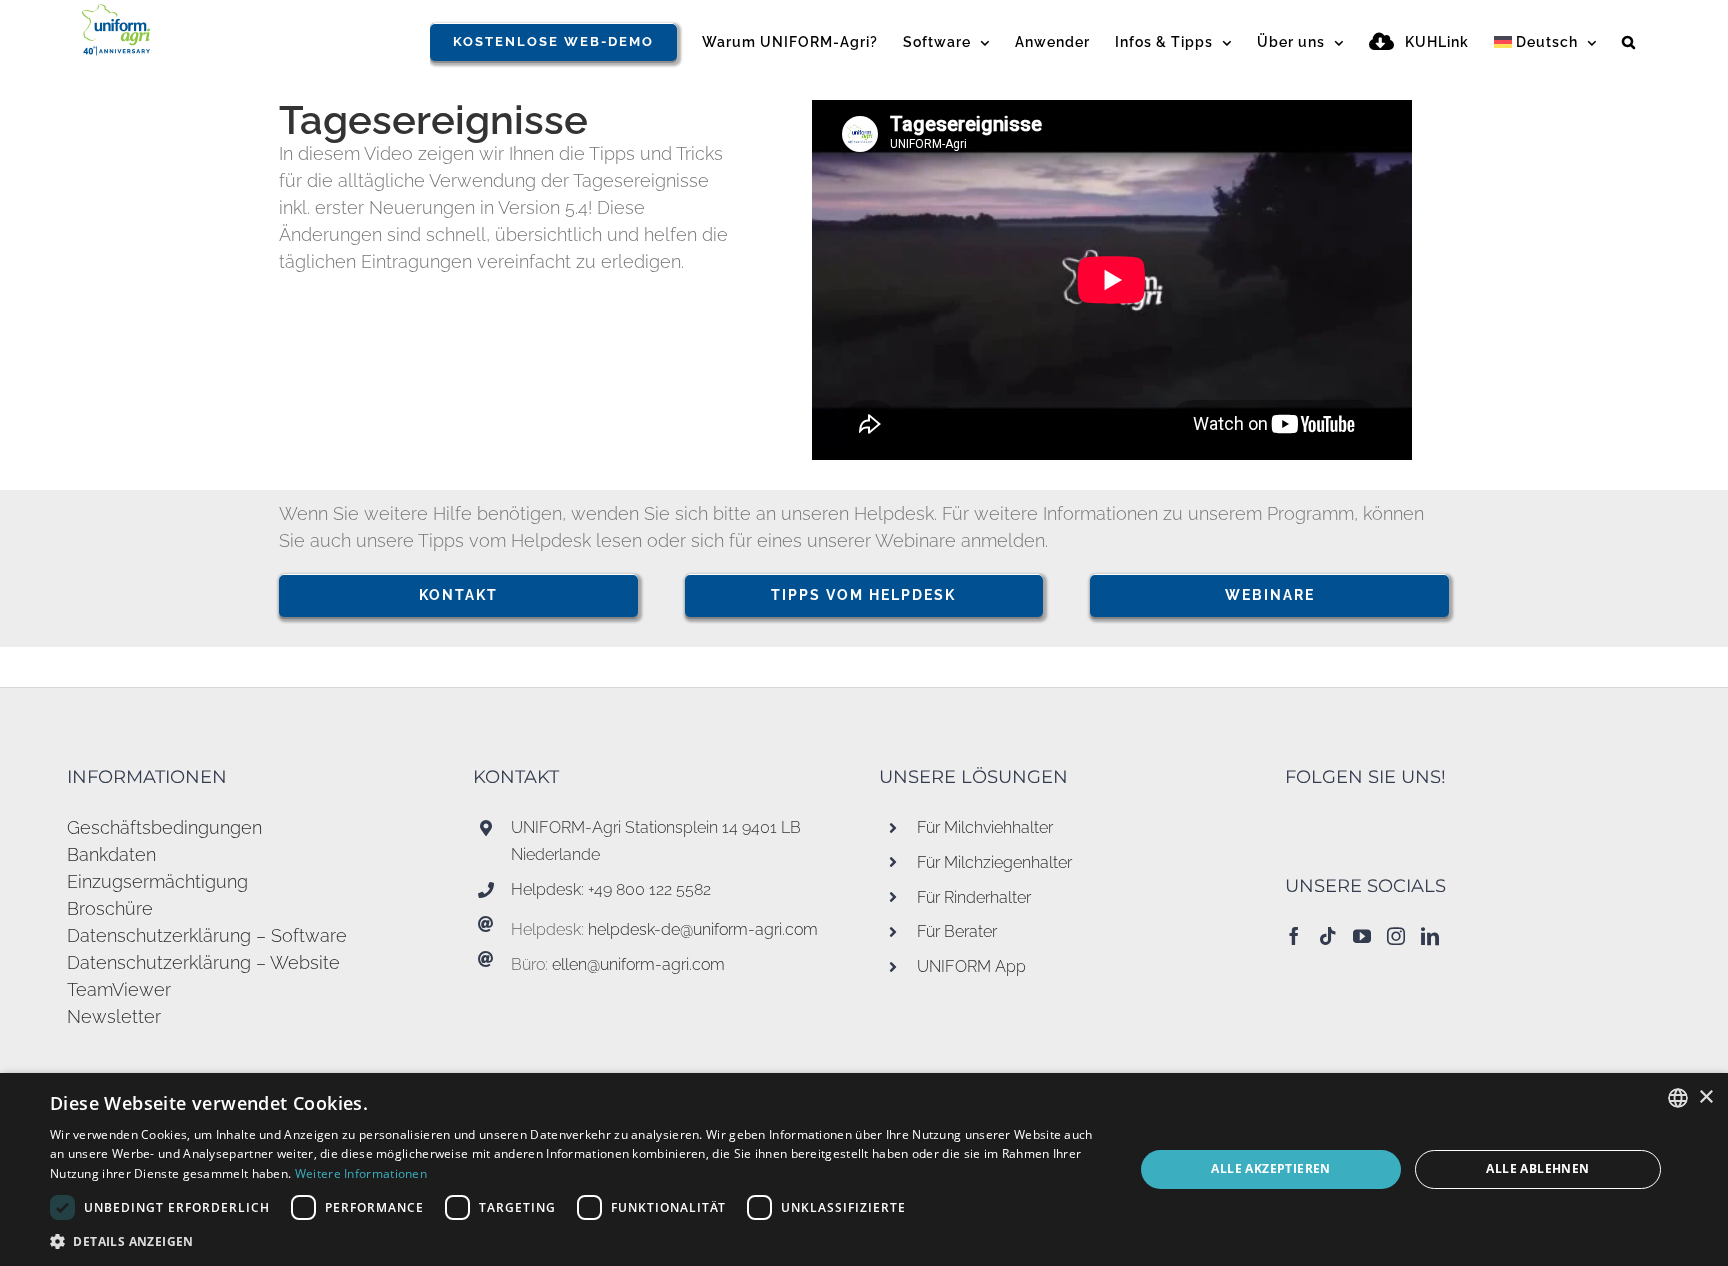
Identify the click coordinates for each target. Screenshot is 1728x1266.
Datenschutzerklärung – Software (207, 935)
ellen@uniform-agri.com (638, 964)
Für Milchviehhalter (985, 827)
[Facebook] (1294, 936)
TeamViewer (119, 989)
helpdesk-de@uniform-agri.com (703, 929)
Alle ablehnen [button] (1537, 1168)
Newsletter (114, 1016)
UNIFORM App (971, 966)
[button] (1629, 42)
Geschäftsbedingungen (164, 827)
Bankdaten (111, 854)
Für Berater (957, 931)
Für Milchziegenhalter (994, 862)
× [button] (1705, 1097)
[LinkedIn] (1430, 936)
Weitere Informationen (361, 1173)
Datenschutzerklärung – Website (203, 962)
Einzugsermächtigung (157, 881)
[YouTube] (1362, 936)
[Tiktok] (1328, 936)
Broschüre (110, 908)
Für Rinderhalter (974, 897)
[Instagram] (1396, 936)
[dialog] (864, 1169)
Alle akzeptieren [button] (1270, 1168)
